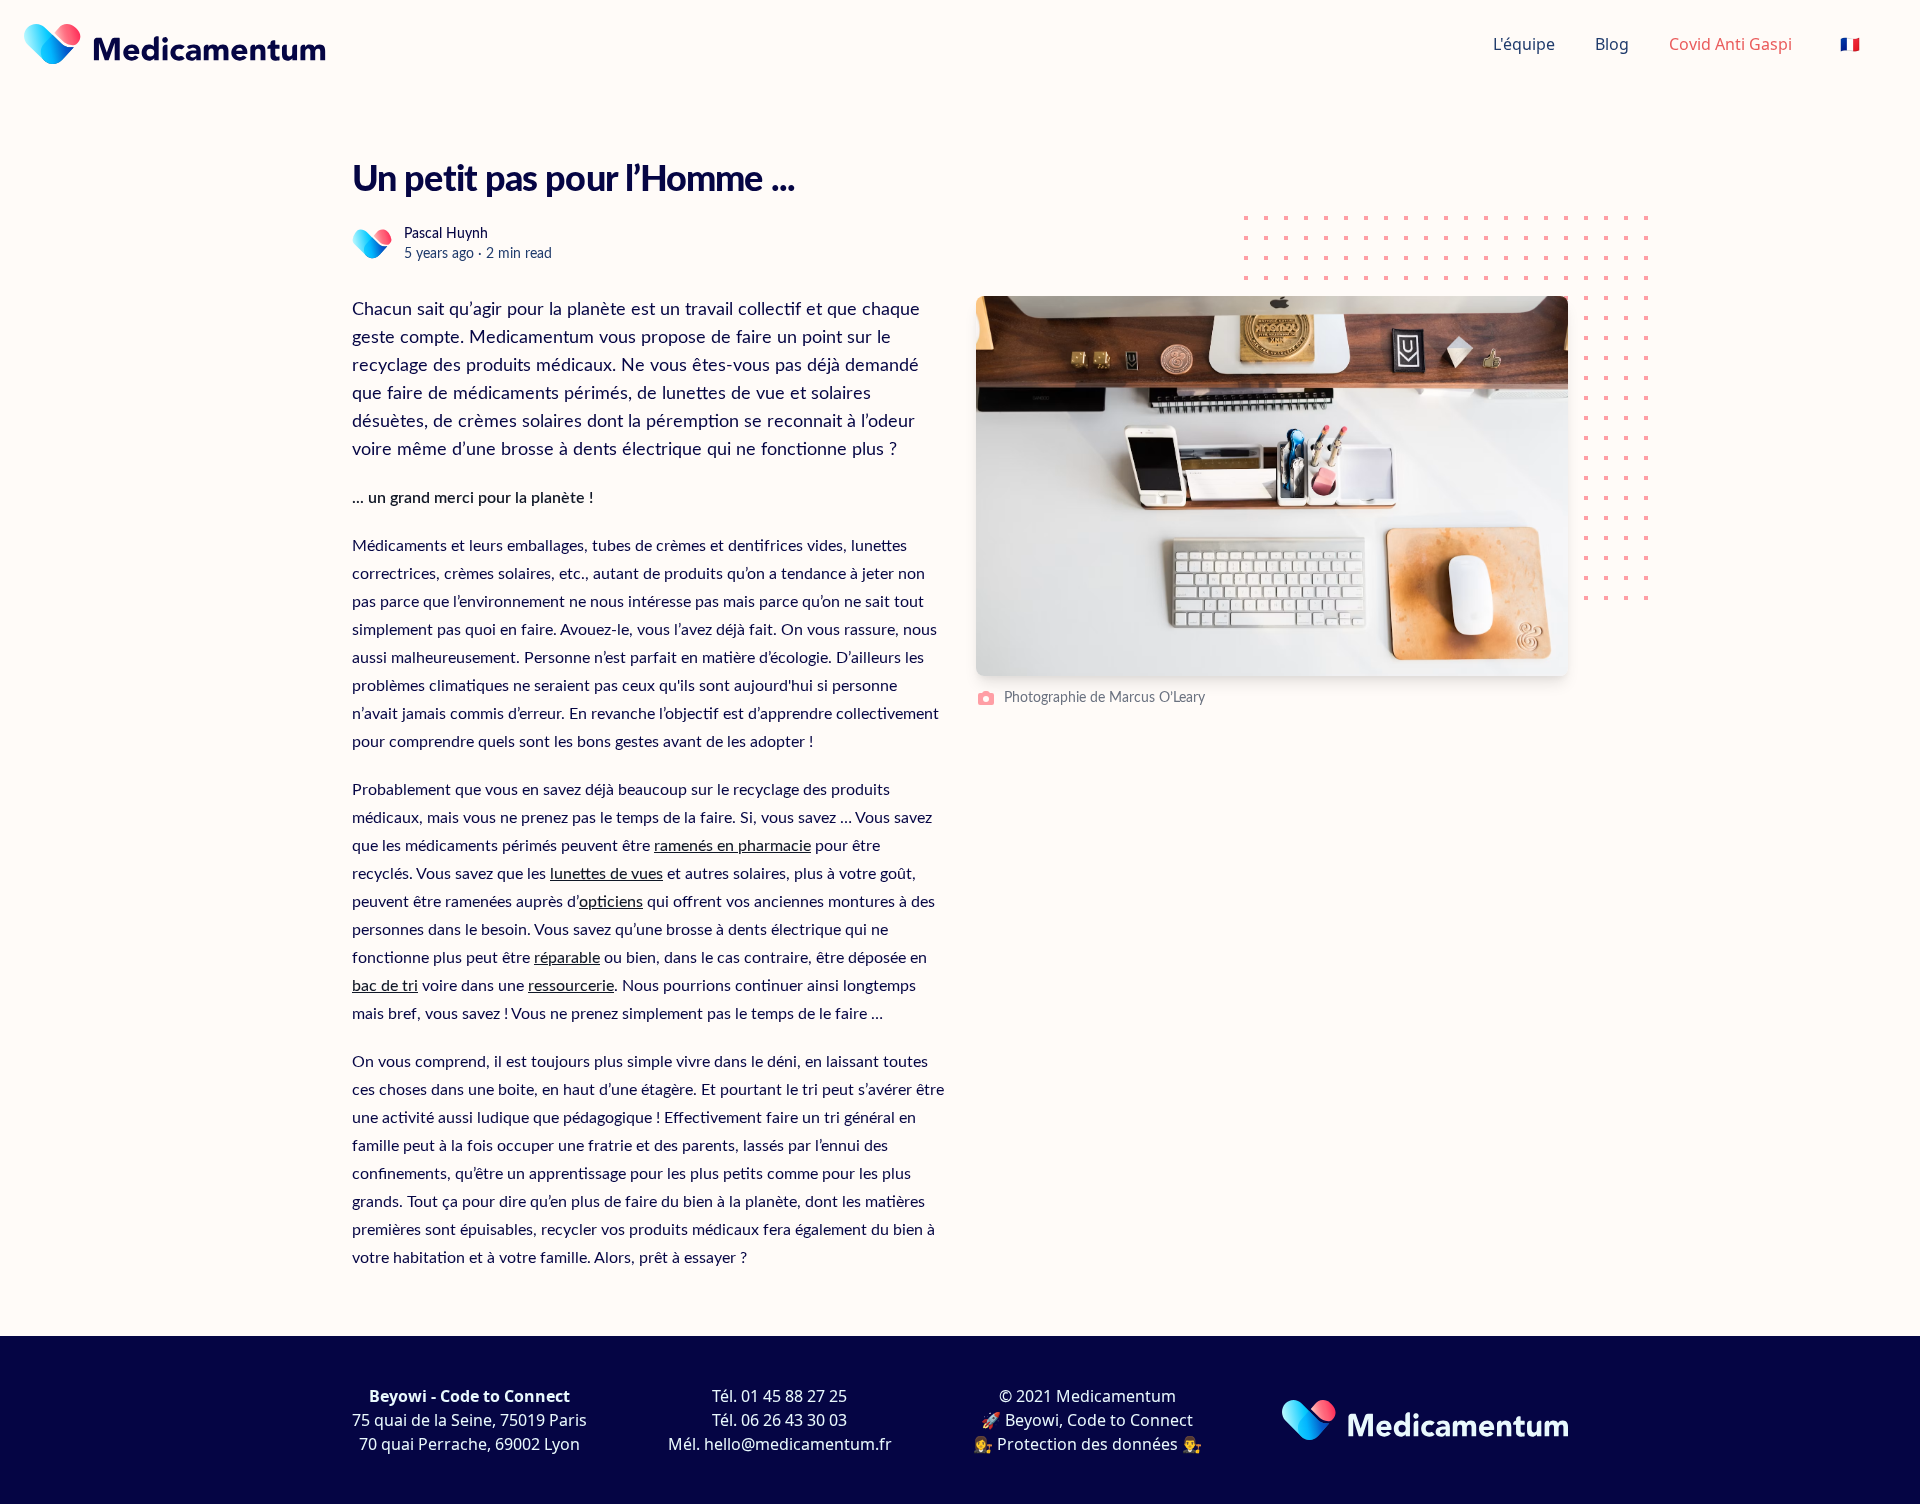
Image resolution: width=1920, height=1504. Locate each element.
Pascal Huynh (446, 234)
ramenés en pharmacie (732, 846)
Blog (1612, 44)
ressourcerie (571, 986)
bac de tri (385, 986)
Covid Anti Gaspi (1730, 44)
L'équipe (1524, 44)
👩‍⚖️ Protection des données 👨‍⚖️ (1087, 1444)
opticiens (611, 902)
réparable (567, 958)
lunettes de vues (606, 874)
